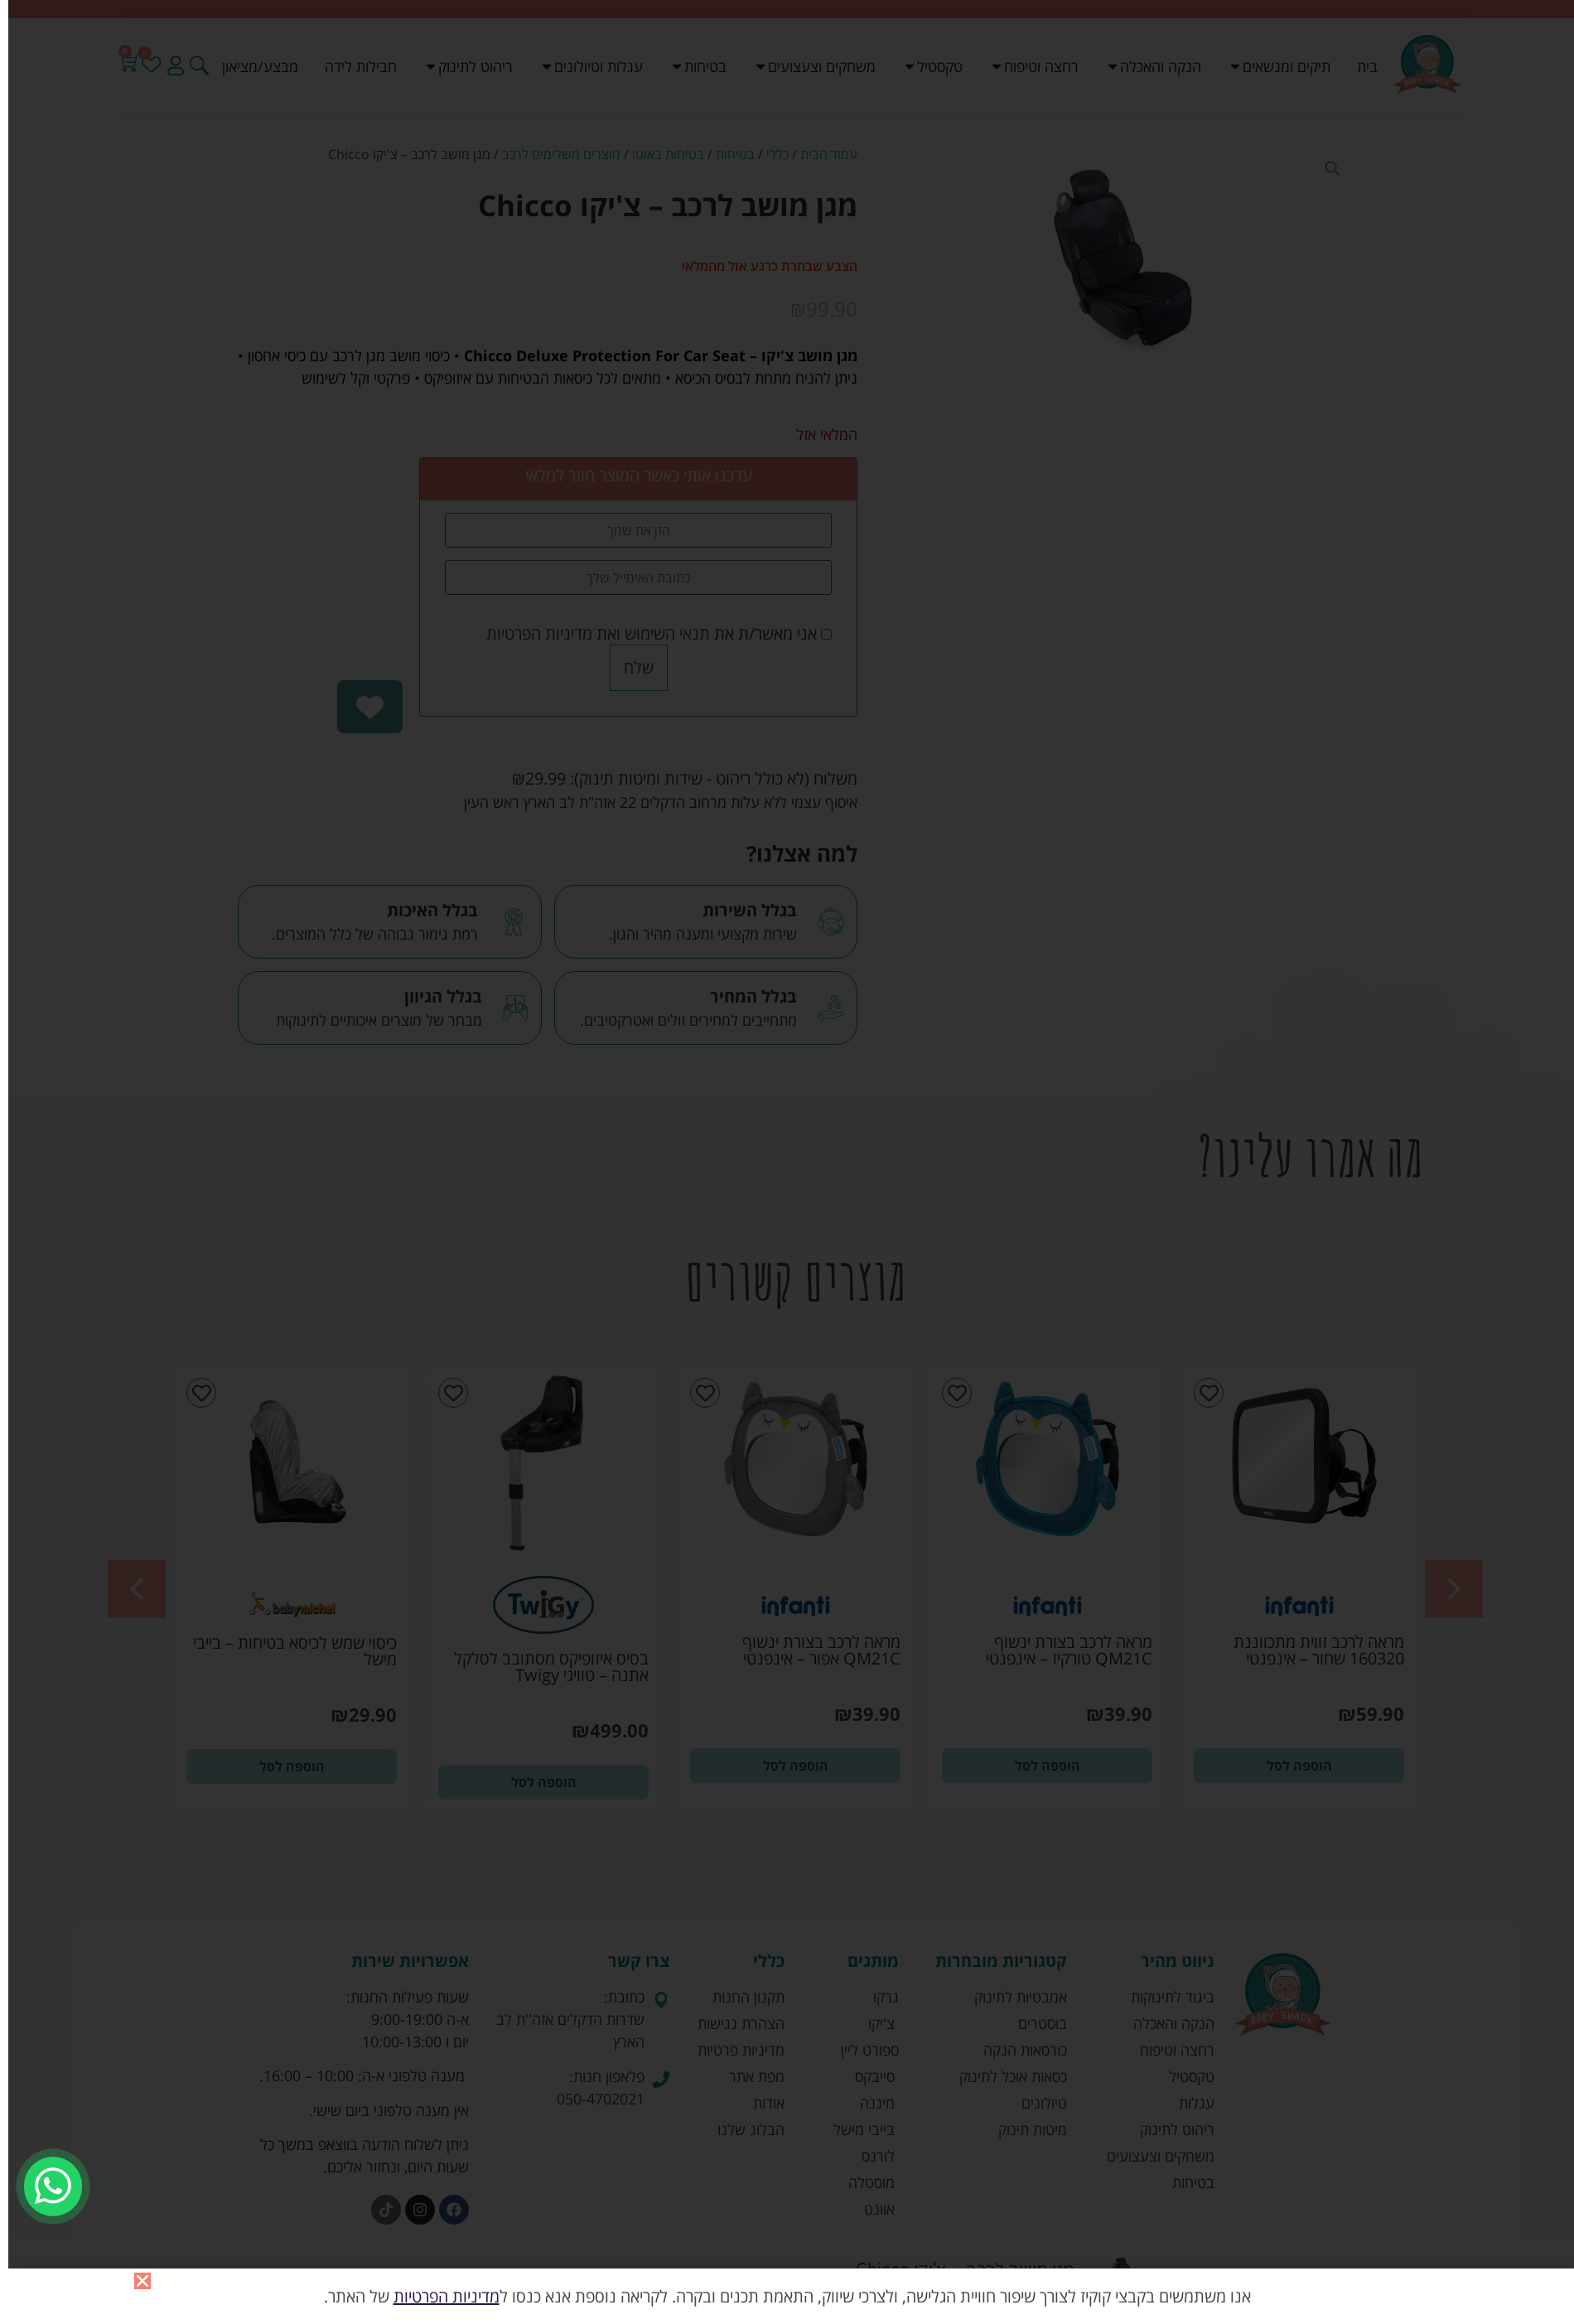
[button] (142, 2281)
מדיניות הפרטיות (447, 2296)
